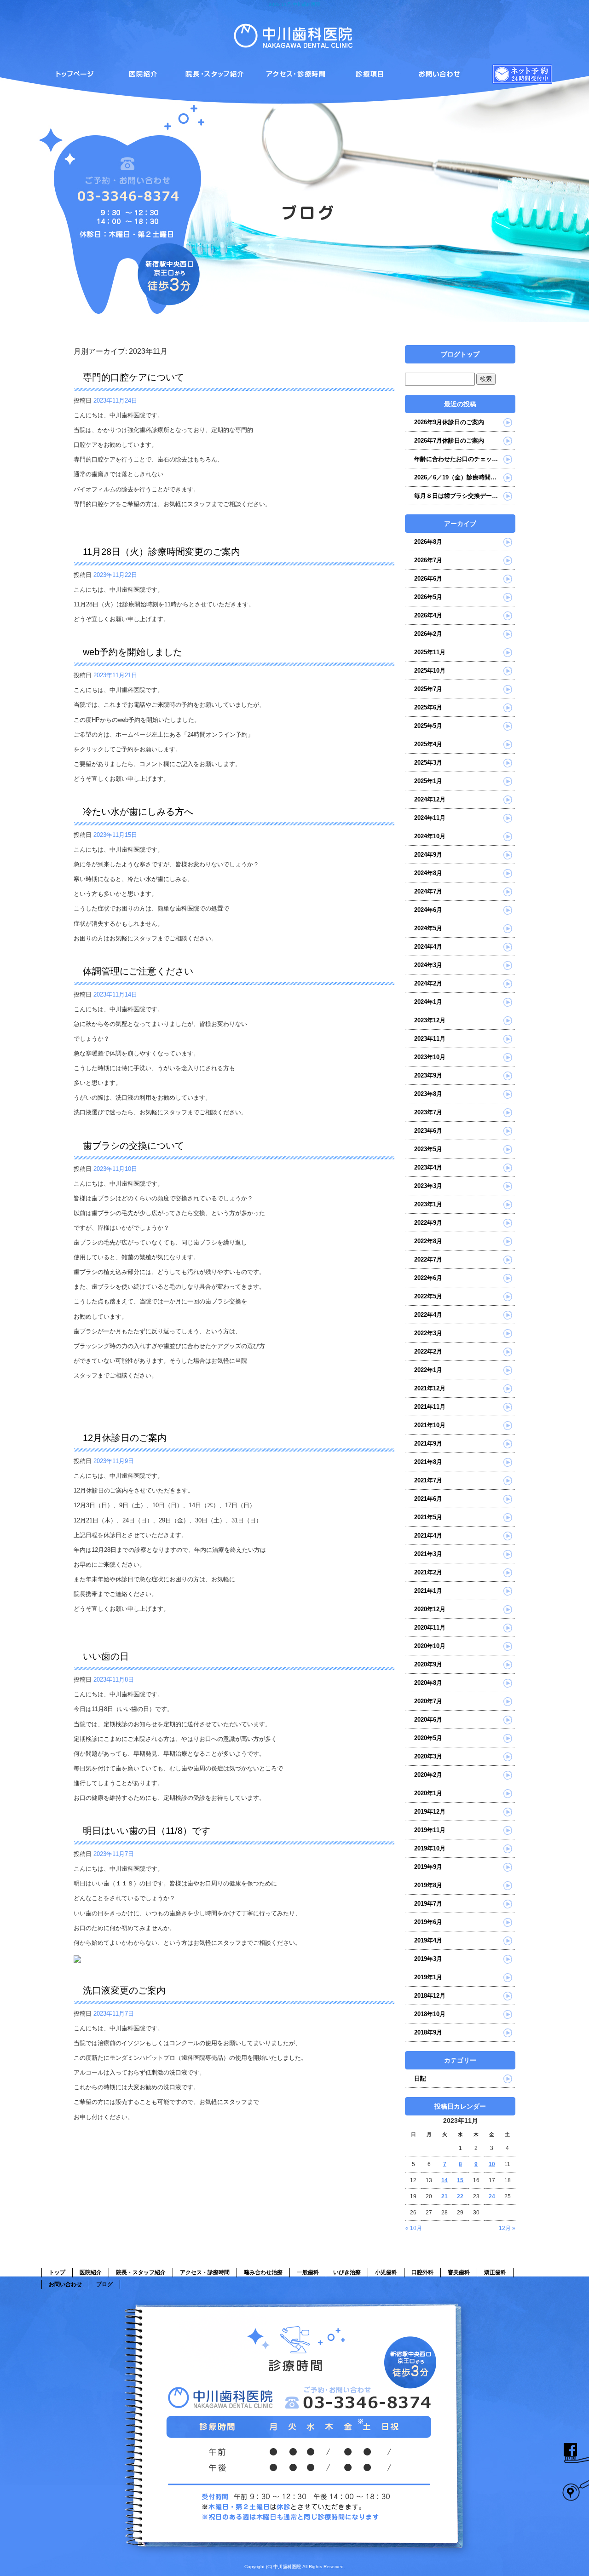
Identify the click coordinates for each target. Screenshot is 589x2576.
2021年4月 (428, 1536)
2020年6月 (428, 1720)
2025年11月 (430, 652)
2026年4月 (428, 615)
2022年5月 (428, 1296)
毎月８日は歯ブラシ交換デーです (459, 496)
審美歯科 (459, 2272)
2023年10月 (430, 1057)
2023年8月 (428, 1094)
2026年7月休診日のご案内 (449, 441)
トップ (57, 2272)
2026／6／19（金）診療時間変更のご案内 (465, 477)
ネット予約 (515, 72)
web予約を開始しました (133, 652)
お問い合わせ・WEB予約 (442, 72)
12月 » (507, 2228)
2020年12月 (430, 1609)
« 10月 (414, 2228)
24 (492, 2196)
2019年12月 (430, 1812)
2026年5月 (428, 597)
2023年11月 (430, 1039)
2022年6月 (428, 1278)
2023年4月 (428, 1167)
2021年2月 (428, 1572)
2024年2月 (428, 983)
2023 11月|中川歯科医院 (294, 4)
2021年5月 (428, 1517)
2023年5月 (428, 1149)
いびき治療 (347, 2272)
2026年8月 (428, 542)
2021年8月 (428, 1462)
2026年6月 (428, 579)
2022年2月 (428, 1351)
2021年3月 (428, 1554)
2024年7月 (428, 891)
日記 (420, 2078)
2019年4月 (428, 1940)
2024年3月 (428, 965)
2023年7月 (428, 1112)
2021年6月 (428, 1499)
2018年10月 (430, 2014)
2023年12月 (430, 1020)
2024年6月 (428, 910)
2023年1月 (428, 1204)
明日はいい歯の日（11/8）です (147, 1831)
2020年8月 (428, 1683)
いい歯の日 (106, 1656)
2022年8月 (428, 1241)
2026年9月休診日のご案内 (449, 422)
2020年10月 (430, 1646)
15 (460, 2180)
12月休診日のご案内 (125, 1438)
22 (460, 2196)
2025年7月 (428, 689)
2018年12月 (430, 1996)
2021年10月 (430, 1425)
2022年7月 (428, 1259)
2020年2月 (428, 1775)
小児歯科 (386, 2272)
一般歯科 (308, 2272)
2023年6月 (428, 1131)
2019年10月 (430, 1848)
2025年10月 (430, 671)
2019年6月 (428, 1922)
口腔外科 (422, 2272)
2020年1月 (428, 1793)
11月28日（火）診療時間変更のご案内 (162, 552)
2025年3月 (428, 763)
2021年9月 (428, 1444)
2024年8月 (428, 873)
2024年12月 (430, 799)
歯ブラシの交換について (133, 1146)
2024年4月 (428, 947)
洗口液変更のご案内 (124, 1990)
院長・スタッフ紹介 (221, 72)
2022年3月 (428, 1333)
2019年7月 (428, 1904)
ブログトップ (460, 354)
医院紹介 (147, 72)
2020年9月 (428, 1664)
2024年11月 (430, 818)
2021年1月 (428, 1591)
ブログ (104, 2284)
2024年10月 (430, 836)
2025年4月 (428, 744)
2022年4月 (428, 1315)
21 (445, 2196)
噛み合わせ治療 (368, 72)
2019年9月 (428, 1867)
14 (445, 2180)
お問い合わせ (65, 2284)
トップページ (74, 72)
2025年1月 (428, 781)
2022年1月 (428, 1370)
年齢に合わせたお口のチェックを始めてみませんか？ (465, 459)
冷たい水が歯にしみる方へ (138, 812)
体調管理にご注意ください (138, 971)
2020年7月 (428, 1701)
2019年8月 (428, 1885)
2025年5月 (428, 726)
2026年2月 (428, 634)
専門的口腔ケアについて (133, 377)
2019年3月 (428, 1959)
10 (492, 2164)
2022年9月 (428, 1223)
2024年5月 (428, 928)
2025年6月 (428, 707)
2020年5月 (428, 1738)
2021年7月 (428, 1480)
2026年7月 (428, 560)
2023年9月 (428, 1075)
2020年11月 (430, 1628)
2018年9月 (428, 2032)
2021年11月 (430, 1407)
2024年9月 (428, 855)
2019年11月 (430, 1830)
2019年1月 (428, 1977)
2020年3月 (428, 1756)
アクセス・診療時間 (294, 72)
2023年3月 (428, 1186)
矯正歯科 (495, 2272)
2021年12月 (430, 1388)
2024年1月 (428, 1002)
